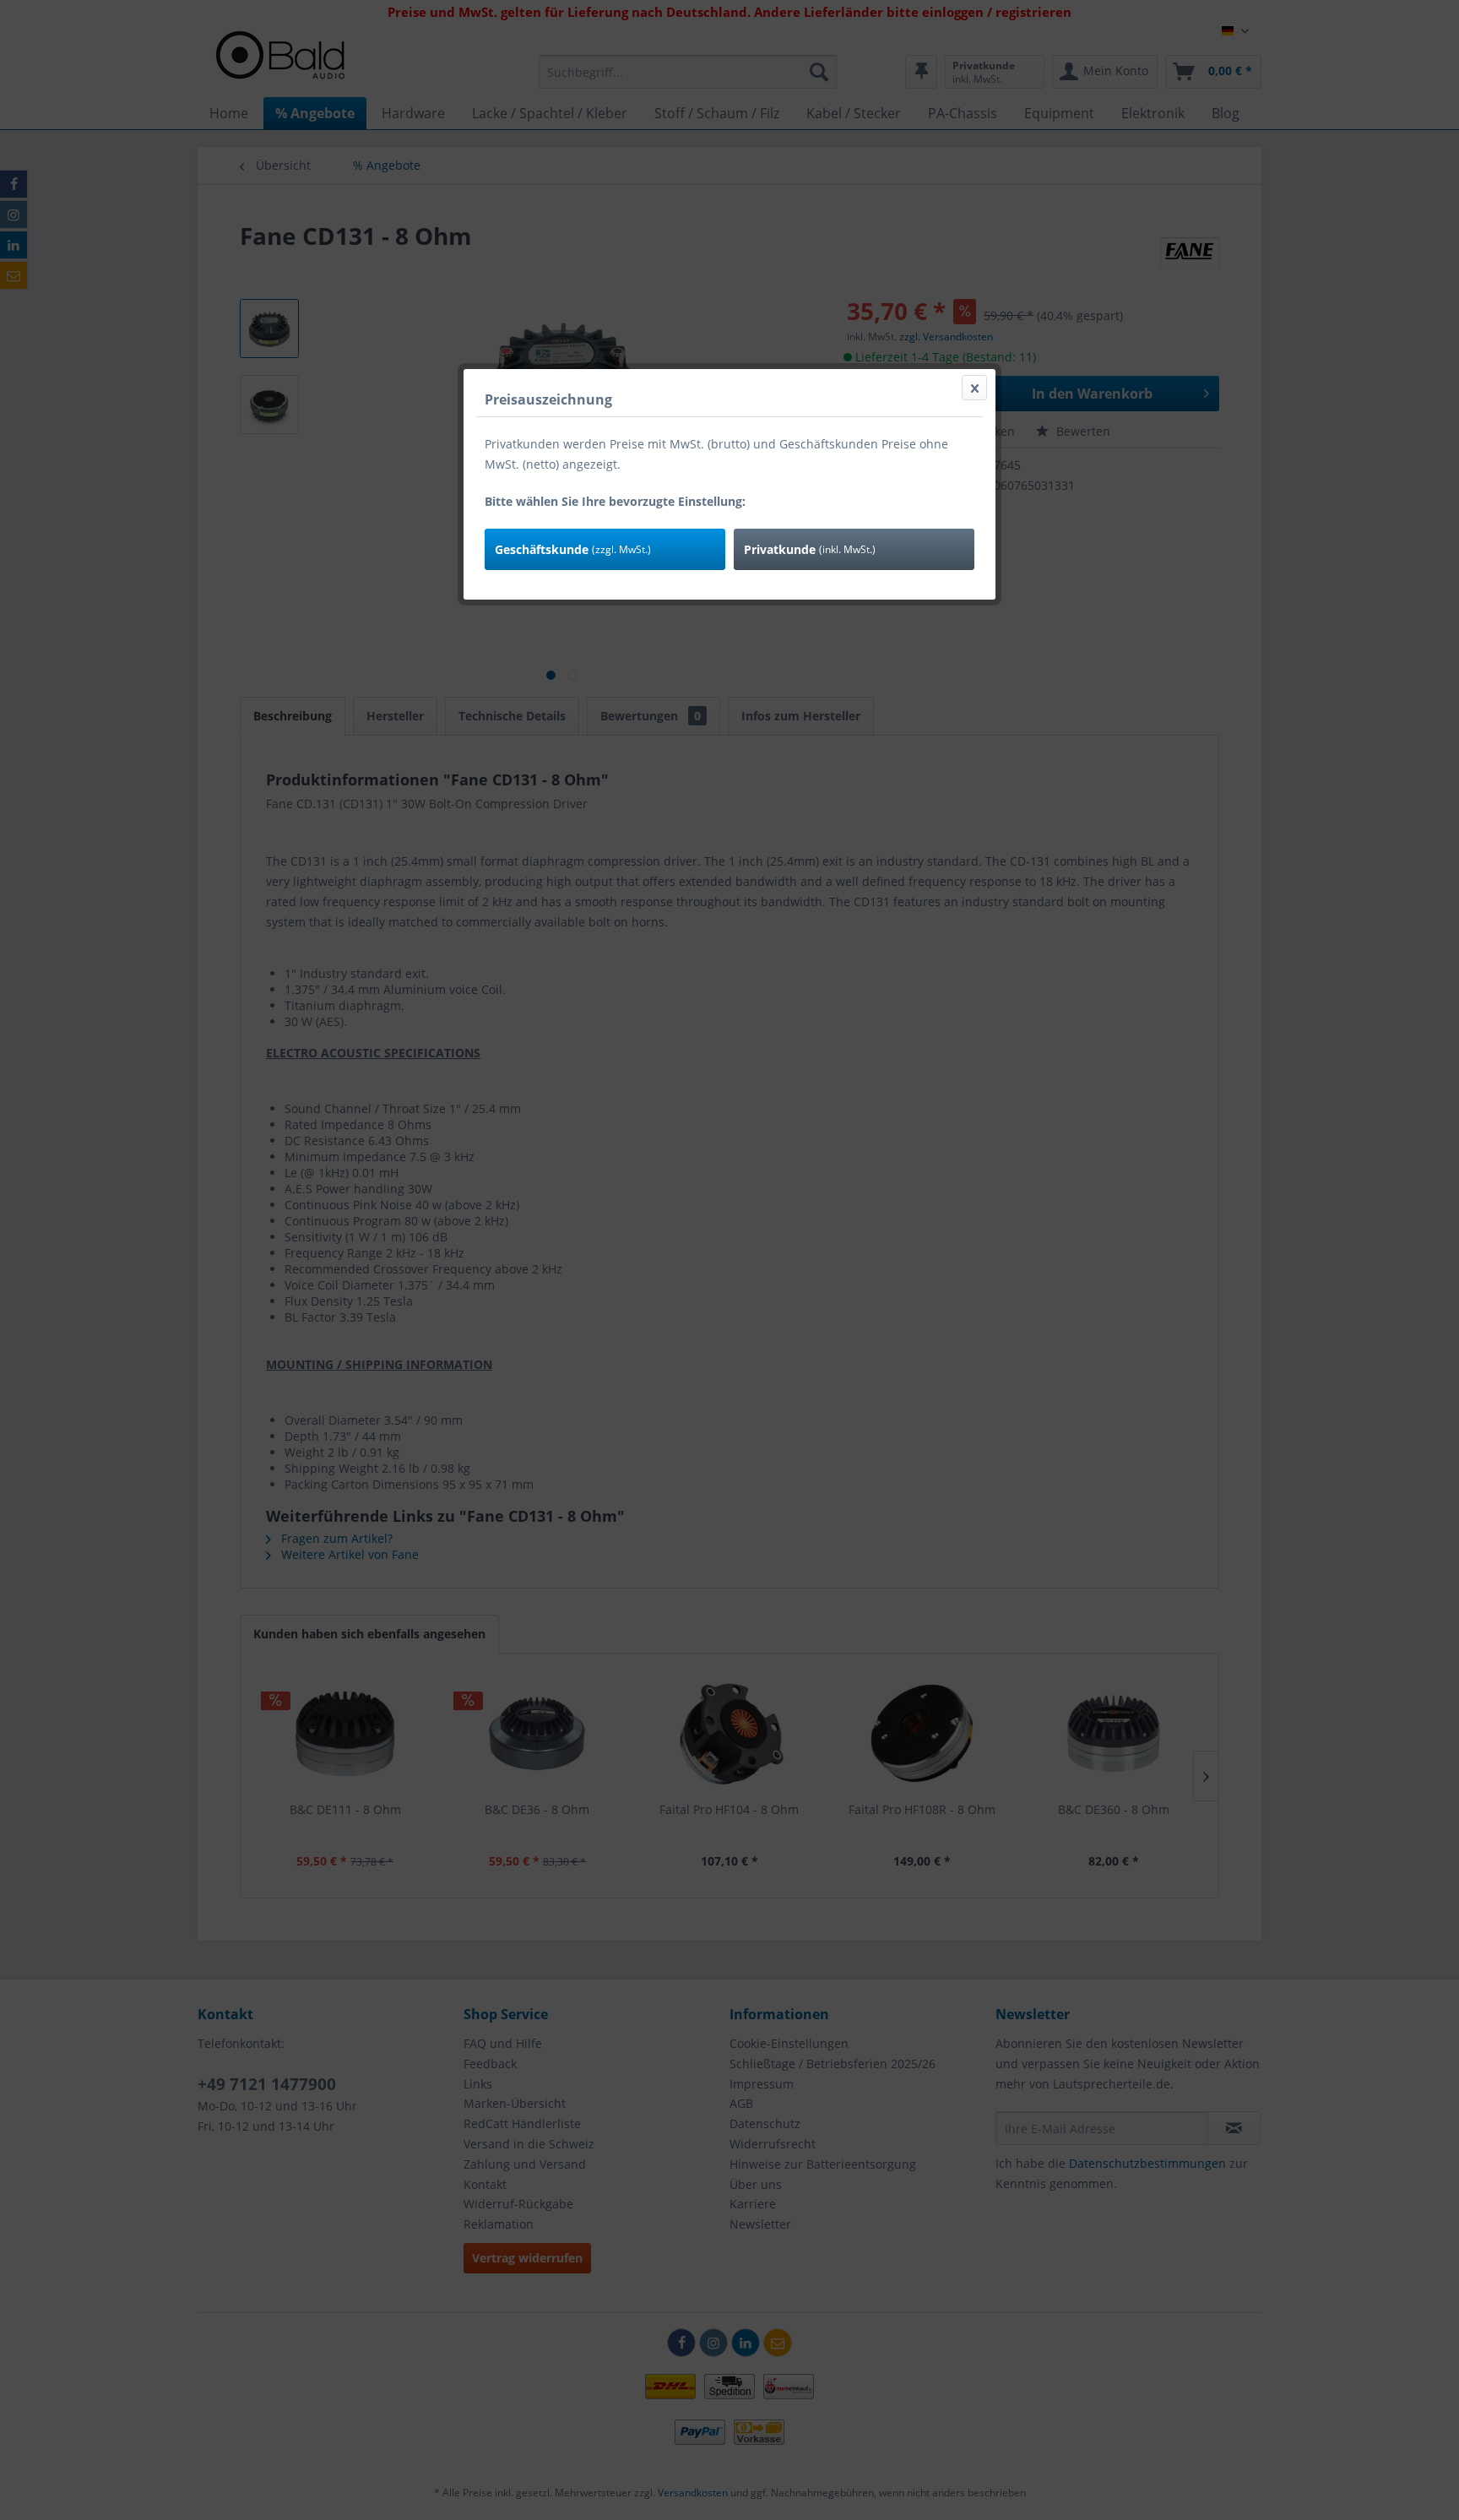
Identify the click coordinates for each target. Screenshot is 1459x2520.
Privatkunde (810, 549)
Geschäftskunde (573, 549)
